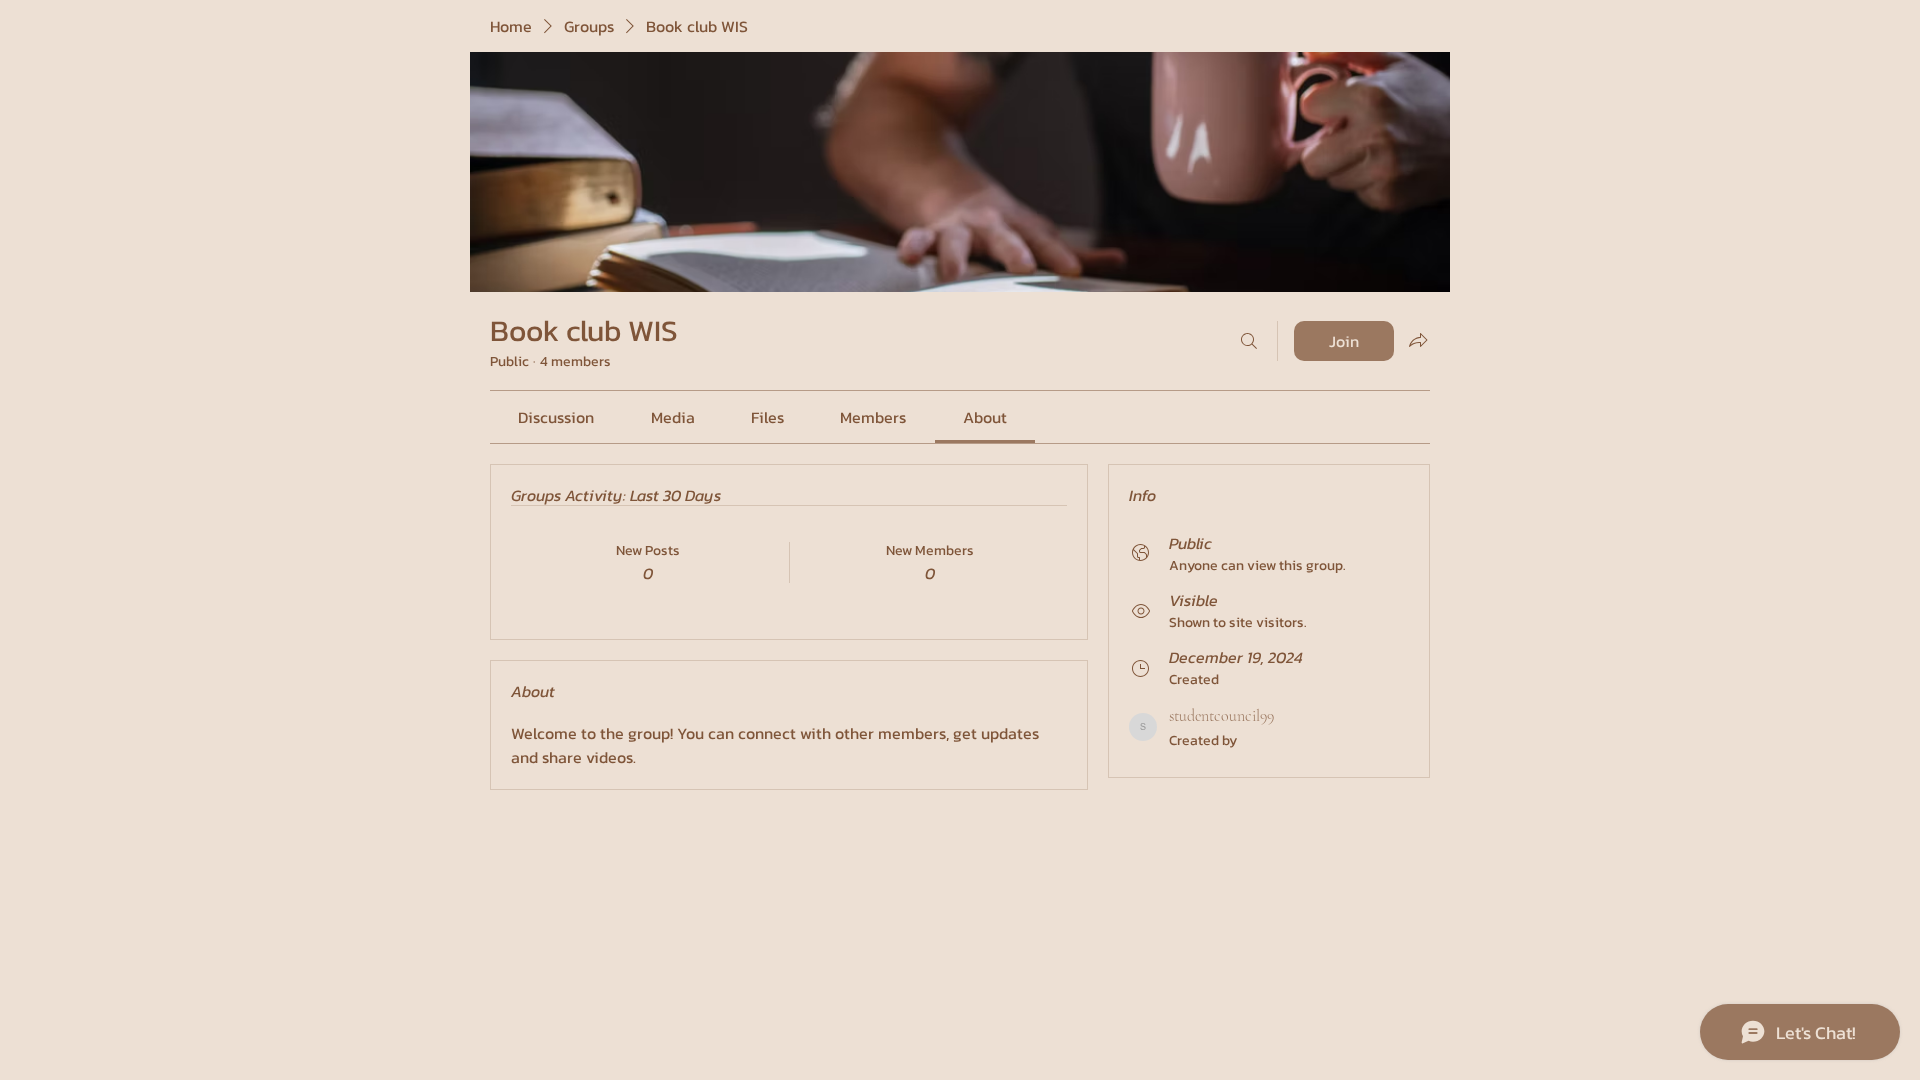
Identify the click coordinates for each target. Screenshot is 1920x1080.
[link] (556, 417)
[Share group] (1418, 340)
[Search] (1249, 341)
